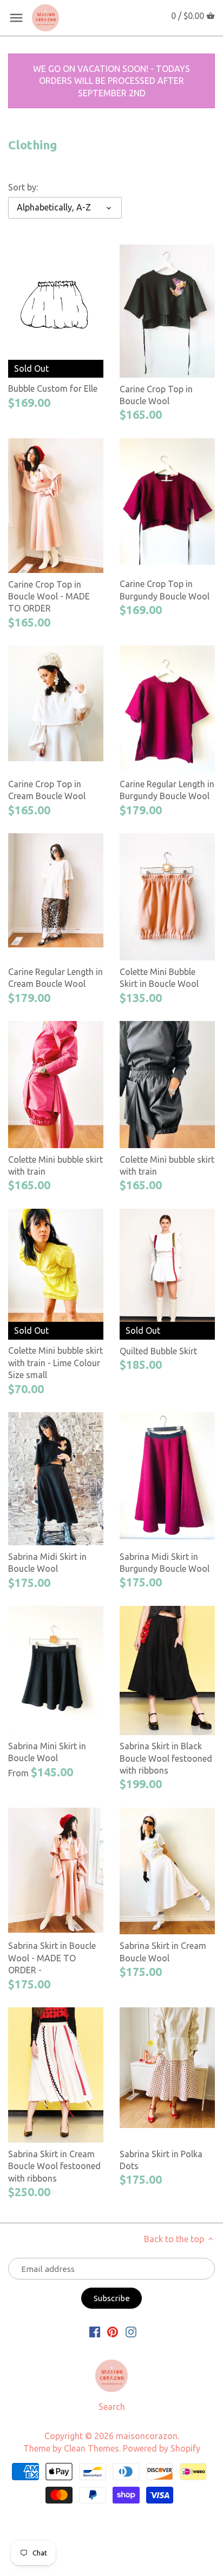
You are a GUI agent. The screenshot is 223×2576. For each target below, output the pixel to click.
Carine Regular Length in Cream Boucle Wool (55, 978)
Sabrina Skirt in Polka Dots (161, 2160)
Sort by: (23, 187)
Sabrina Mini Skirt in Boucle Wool (47, 1752)
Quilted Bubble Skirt (158, 1351)
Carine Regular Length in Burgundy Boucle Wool (167, 790)
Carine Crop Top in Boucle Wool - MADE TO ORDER (49, 597)
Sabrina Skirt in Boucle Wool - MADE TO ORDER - (52, 1958)
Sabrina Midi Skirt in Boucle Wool (47, 1563)
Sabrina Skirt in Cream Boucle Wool (163, 1952)
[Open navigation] (16, 18)
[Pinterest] (113, 2331)
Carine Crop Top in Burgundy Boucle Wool (165, 590)
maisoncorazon (147, 2436)
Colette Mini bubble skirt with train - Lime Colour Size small (55, 1363)
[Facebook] (95, 2331)
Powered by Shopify (162, 2448)
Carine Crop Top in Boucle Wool (156, 395)
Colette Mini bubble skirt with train (55, 1165)
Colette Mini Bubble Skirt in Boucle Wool (159, 978)
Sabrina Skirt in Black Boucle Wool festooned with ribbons (166, 1758)
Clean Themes (91, 2448)
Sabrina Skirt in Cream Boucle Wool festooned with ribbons (54, 2166)
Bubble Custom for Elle (53, 388)
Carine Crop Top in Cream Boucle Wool (47, 790)
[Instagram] (131, 2331)
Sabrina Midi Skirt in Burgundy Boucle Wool (165, 1563)
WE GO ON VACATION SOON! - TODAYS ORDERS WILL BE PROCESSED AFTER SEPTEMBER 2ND (111, 81)
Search (112, 2407)
